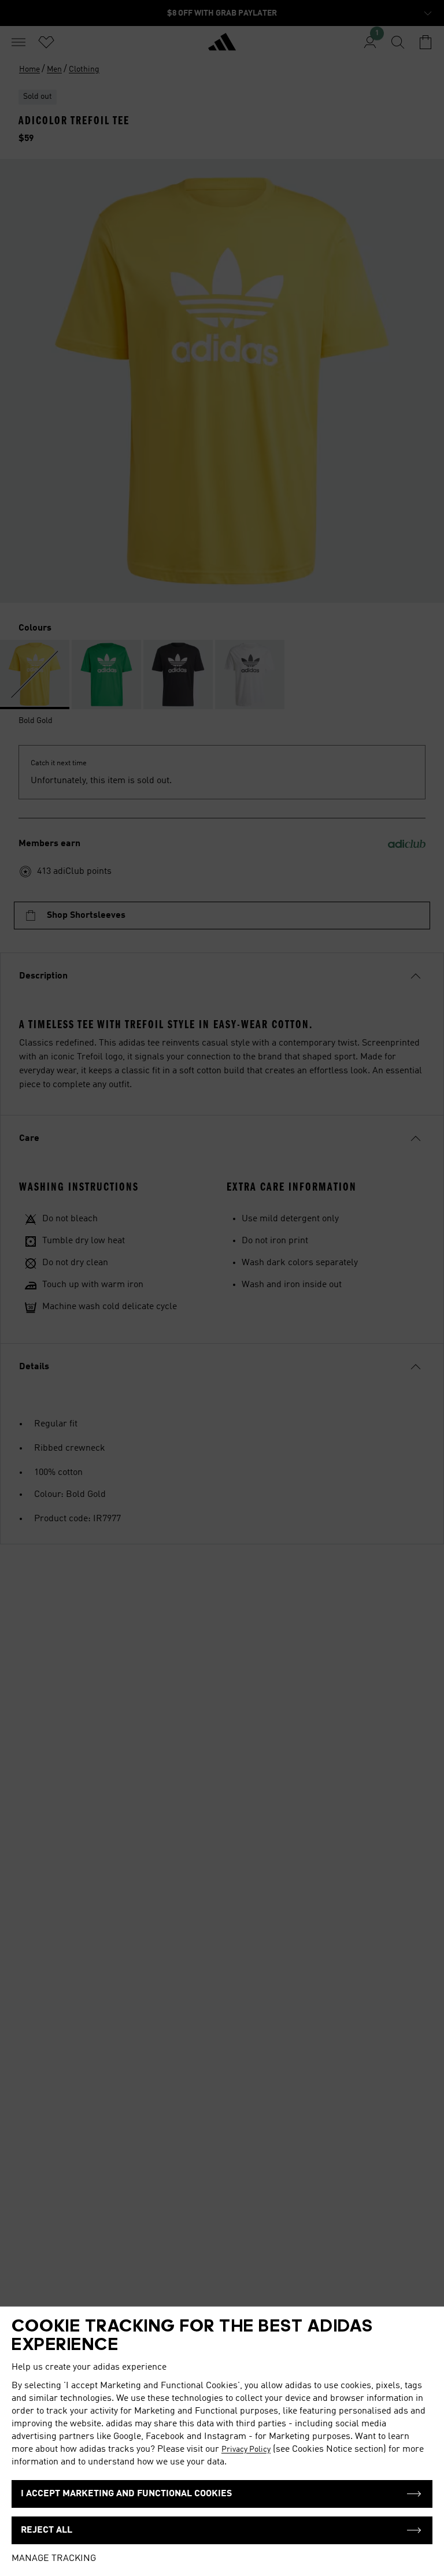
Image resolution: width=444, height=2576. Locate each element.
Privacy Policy (246, 2449)
